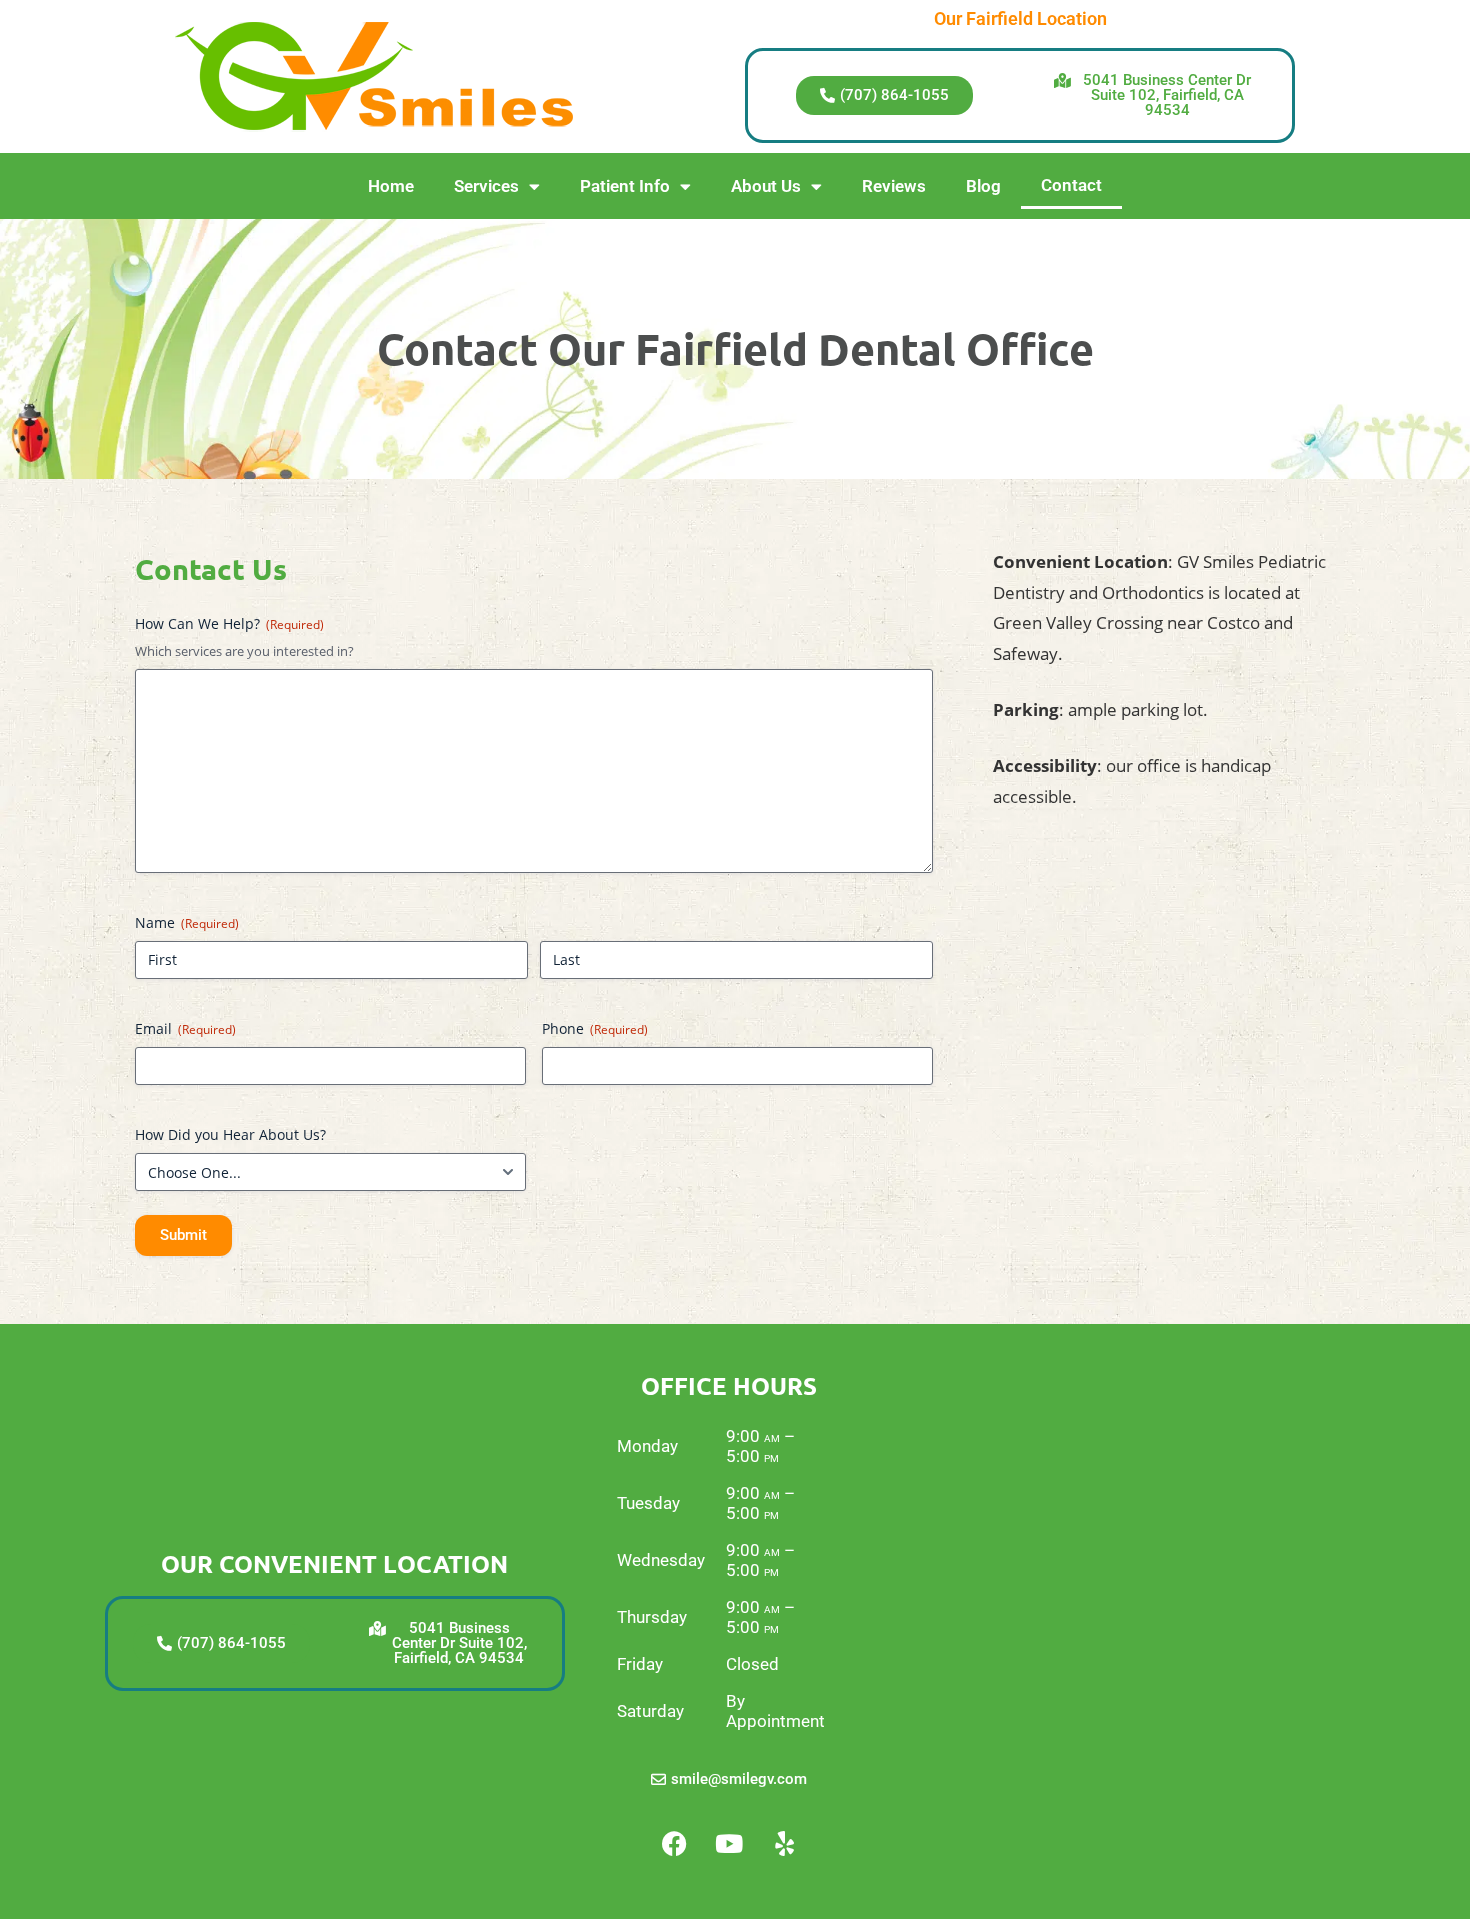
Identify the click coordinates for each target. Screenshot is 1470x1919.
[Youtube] (729, 1844)
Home (391, 186)
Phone (595, 1028)
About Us (766, 186)
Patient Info (625, 186)
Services (486, 186)
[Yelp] (784, 1844)
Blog (983, 186)
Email (185, 1028)
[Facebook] (674, 1844)
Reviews (894, 186)
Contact (1071, 185)
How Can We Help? (229, 623)
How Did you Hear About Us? (230, 1134)
